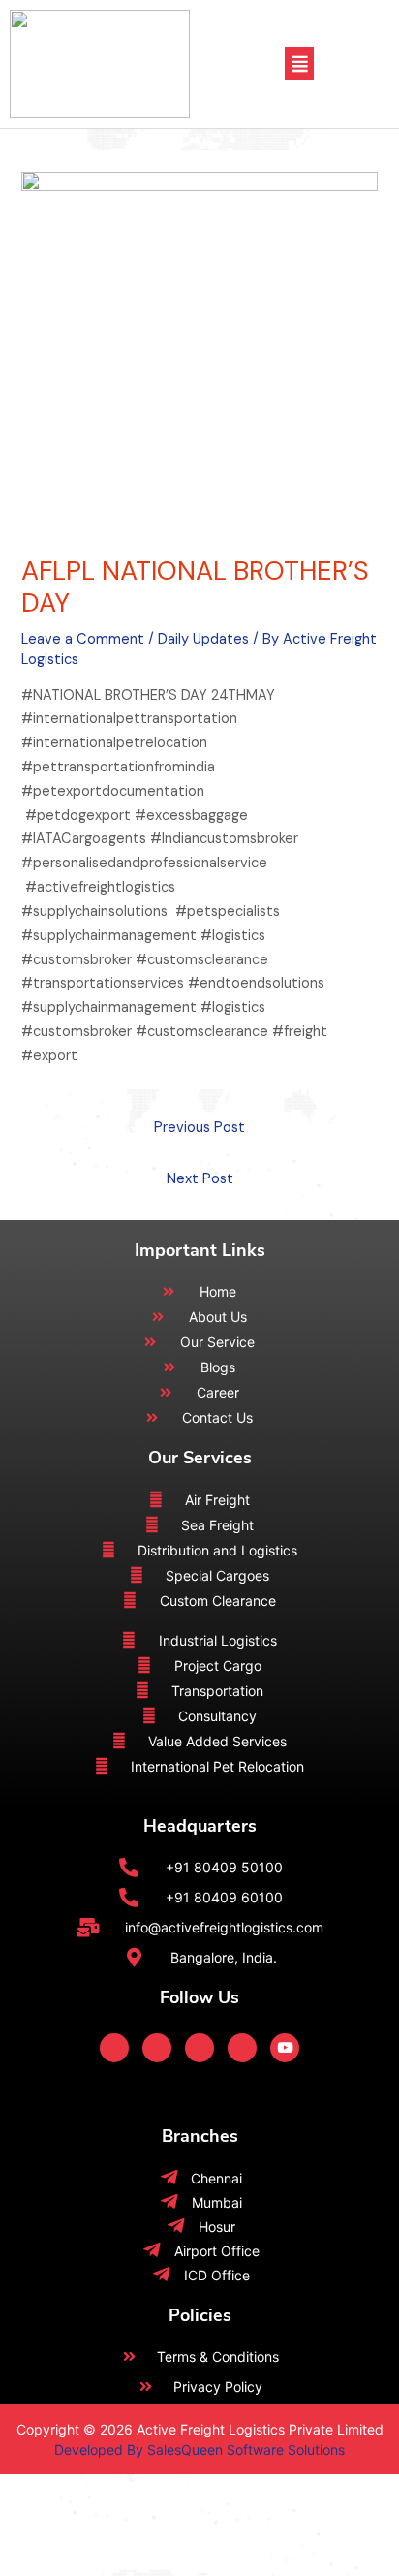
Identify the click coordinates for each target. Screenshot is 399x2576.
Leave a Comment (83, 639)
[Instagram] (242, 2048)
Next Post (200, 1179)
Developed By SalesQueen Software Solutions (199, 2450)
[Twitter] (157, 2048)
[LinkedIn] (199, 2048)
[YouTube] (285, 2048)
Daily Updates (203, 639)
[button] (299, 63)
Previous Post (199, 1128)
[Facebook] (114, 2048)
